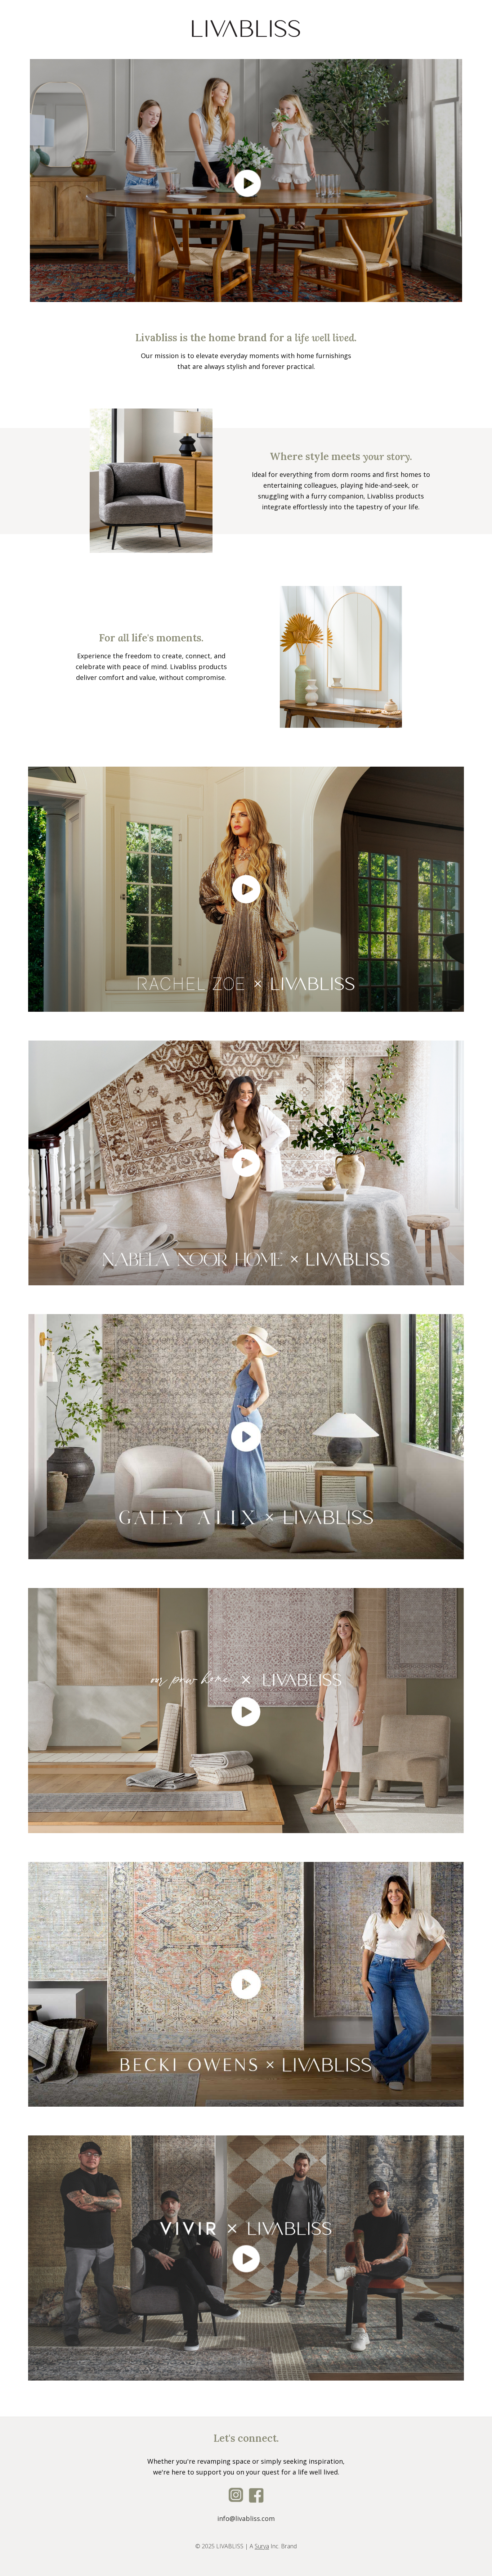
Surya (262, 2546)
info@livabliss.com (246, 2518)
